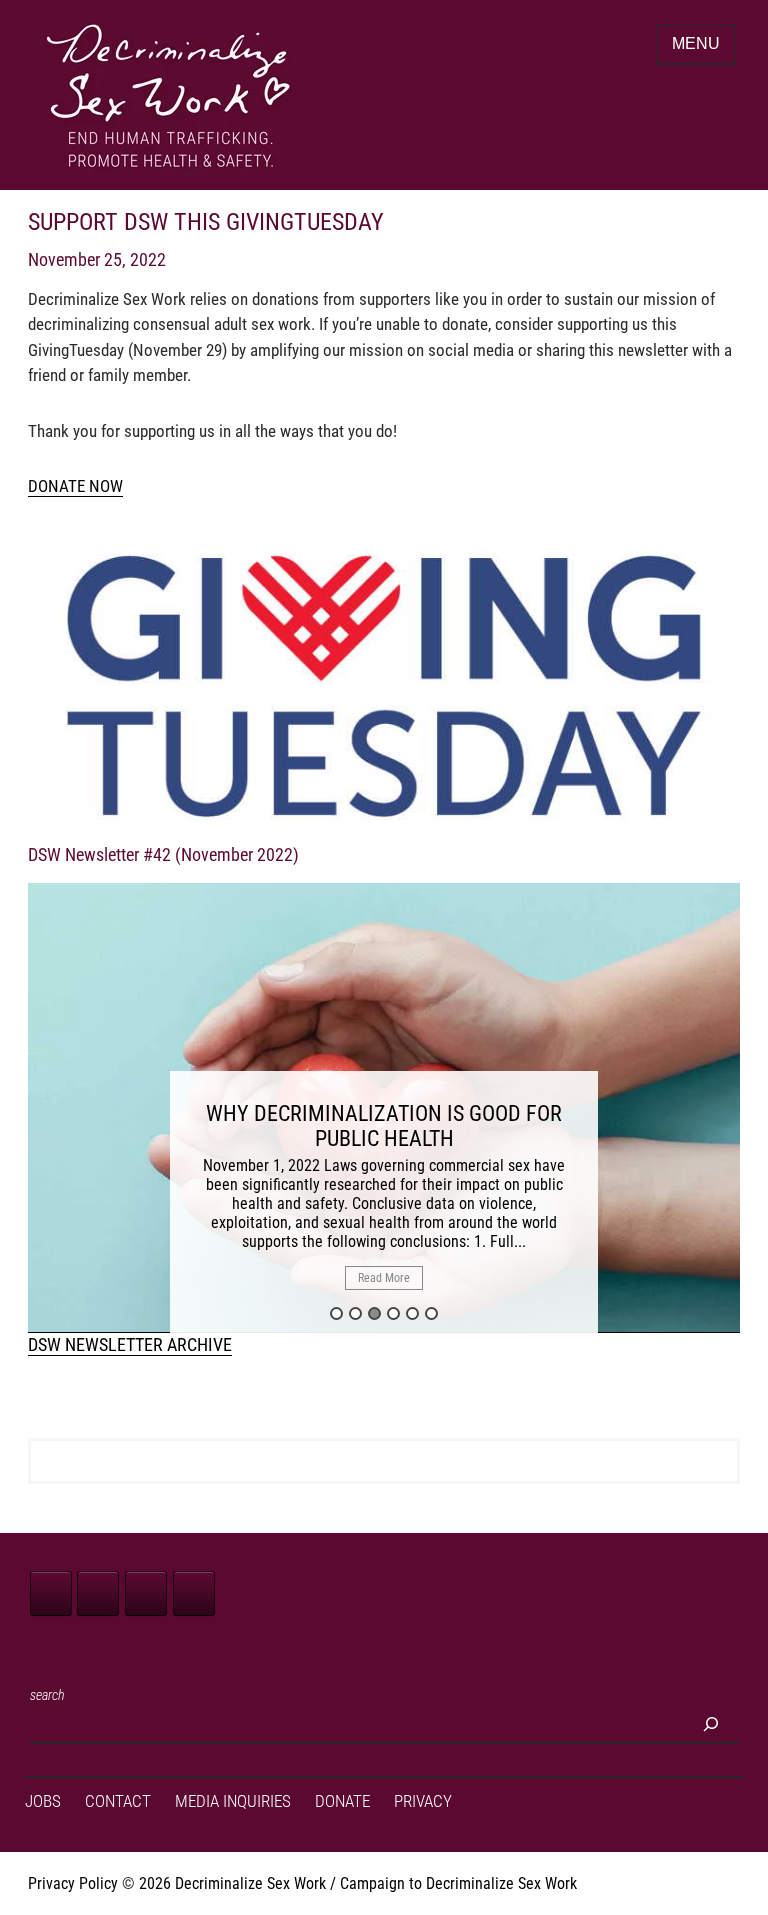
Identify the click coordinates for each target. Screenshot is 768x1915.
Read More (384, 1278)
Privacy (423, 1801)
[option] (384, 1108)
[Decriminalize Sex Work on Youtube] (194, 1593)
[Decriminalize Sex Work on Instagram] (146, 1593)
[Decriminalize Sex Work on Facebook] (51, 1593)
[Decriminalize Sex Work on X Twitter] (98, 1593)
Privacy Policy (73, 1883)
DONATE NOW (75, 486)
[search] (711, 1724)
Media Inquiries (233, 1801)
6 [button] (431, 1313)
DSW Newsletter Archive (130, 1344)
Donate (342, 1801)
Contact (118, 1801)
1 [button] (336, 1313)
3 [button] (374, 1313)
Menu (696, 43)
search (47, 1695)
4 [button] (393, 1313)
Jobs (43, 1801)
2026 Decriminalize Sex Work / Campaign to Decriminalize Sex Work (358, 1883)
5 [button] (412, 1313)
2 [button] (355, 1313)
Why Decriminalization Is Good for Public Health (384, 1126)
